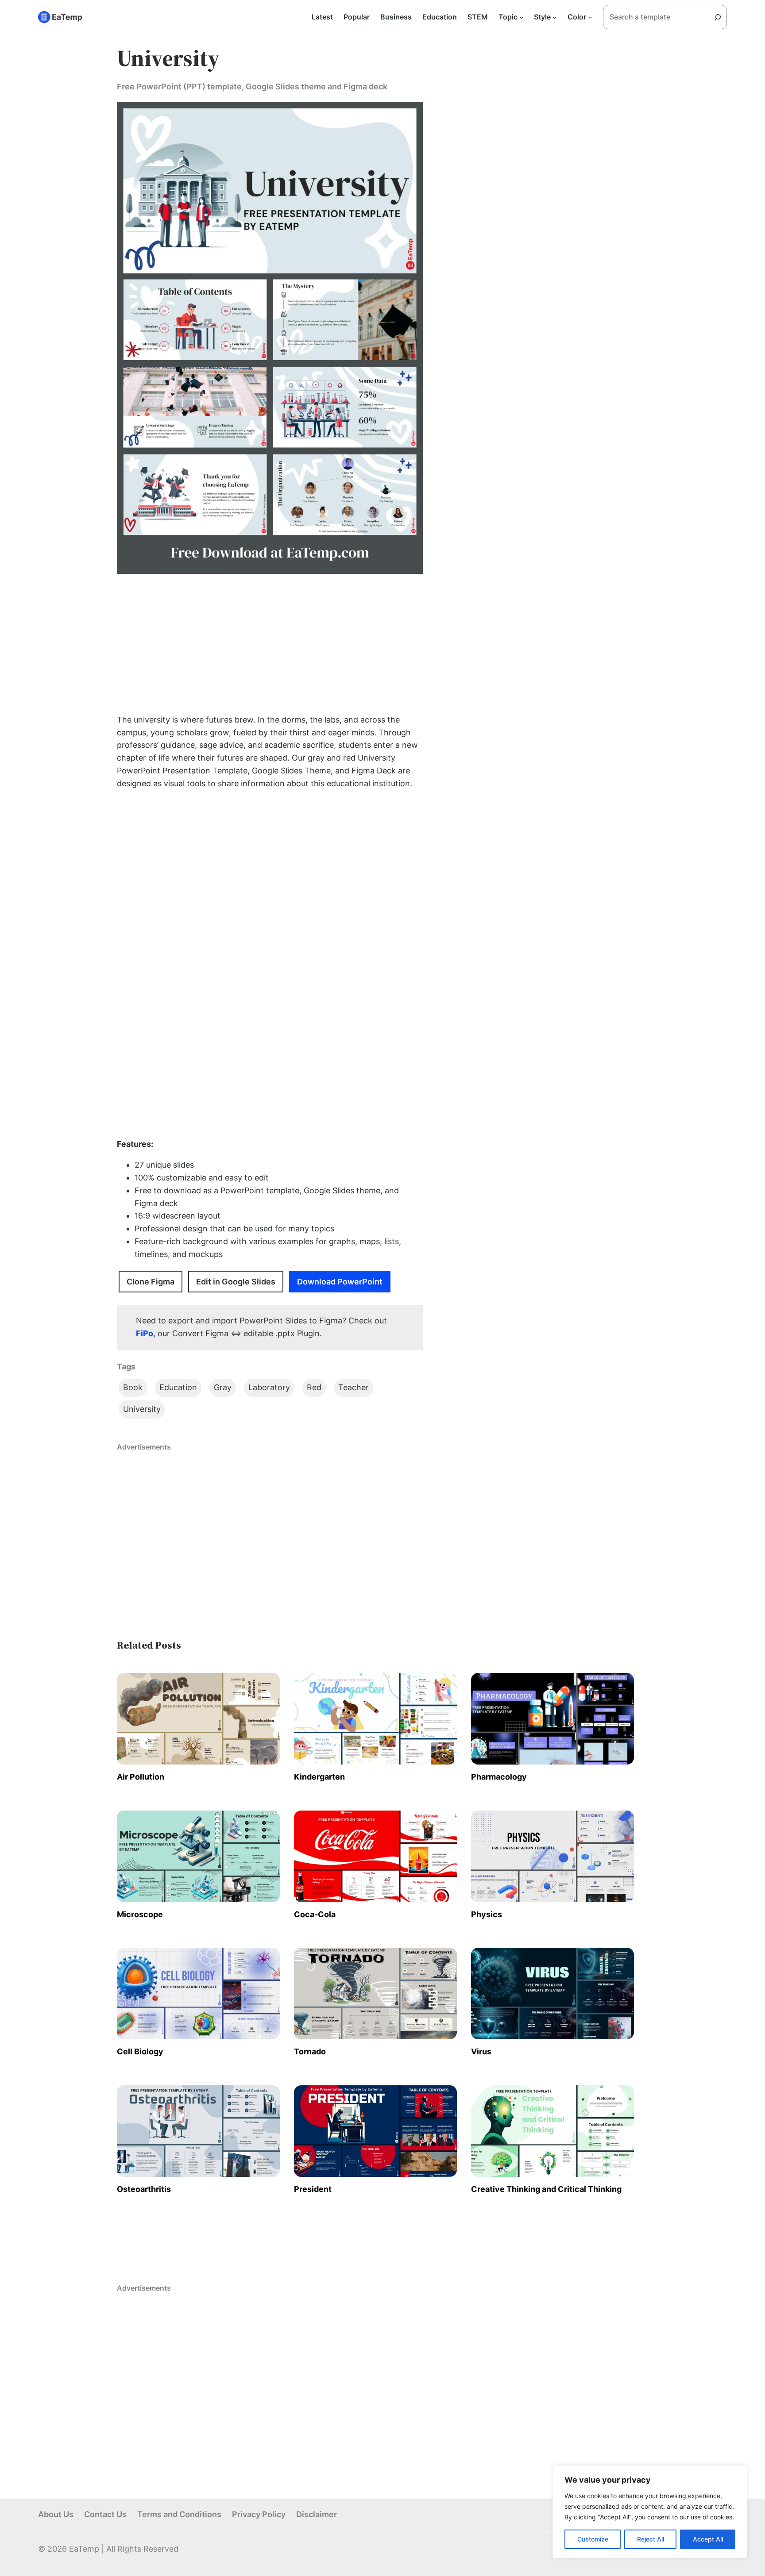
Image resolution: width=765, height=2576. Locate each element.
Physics (487, 1914)
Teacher (354, 1387)
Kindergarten (319, 1777)
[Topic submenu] (522, 17)
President (313, 2189)
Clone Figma (151, 1282)
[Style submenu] (555, 17)
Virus (481, 2051)
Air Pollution (141, 1777)
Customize (593, 2539)
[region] (650, 2512)
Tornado (310, 2051)
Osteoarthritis (144, 2189)
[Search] (721, 17)
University (142, 1409)
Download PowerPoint (340, 1282)
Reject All (651, 2539)
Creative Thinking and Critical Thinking (546, 2189)
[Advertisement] (270, 644)
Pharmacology (499, 1777)
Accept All (708, 2539)
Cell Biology (140, 2051)
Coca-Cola (315, 1914)
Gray (223, 1387)
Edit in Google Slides (236, 1282)
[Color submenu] (590, 17)
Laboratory (269, 1387)
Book (133, 1387)
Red (314, 1387)
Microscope (140, 1914)
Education (178, 1387)
